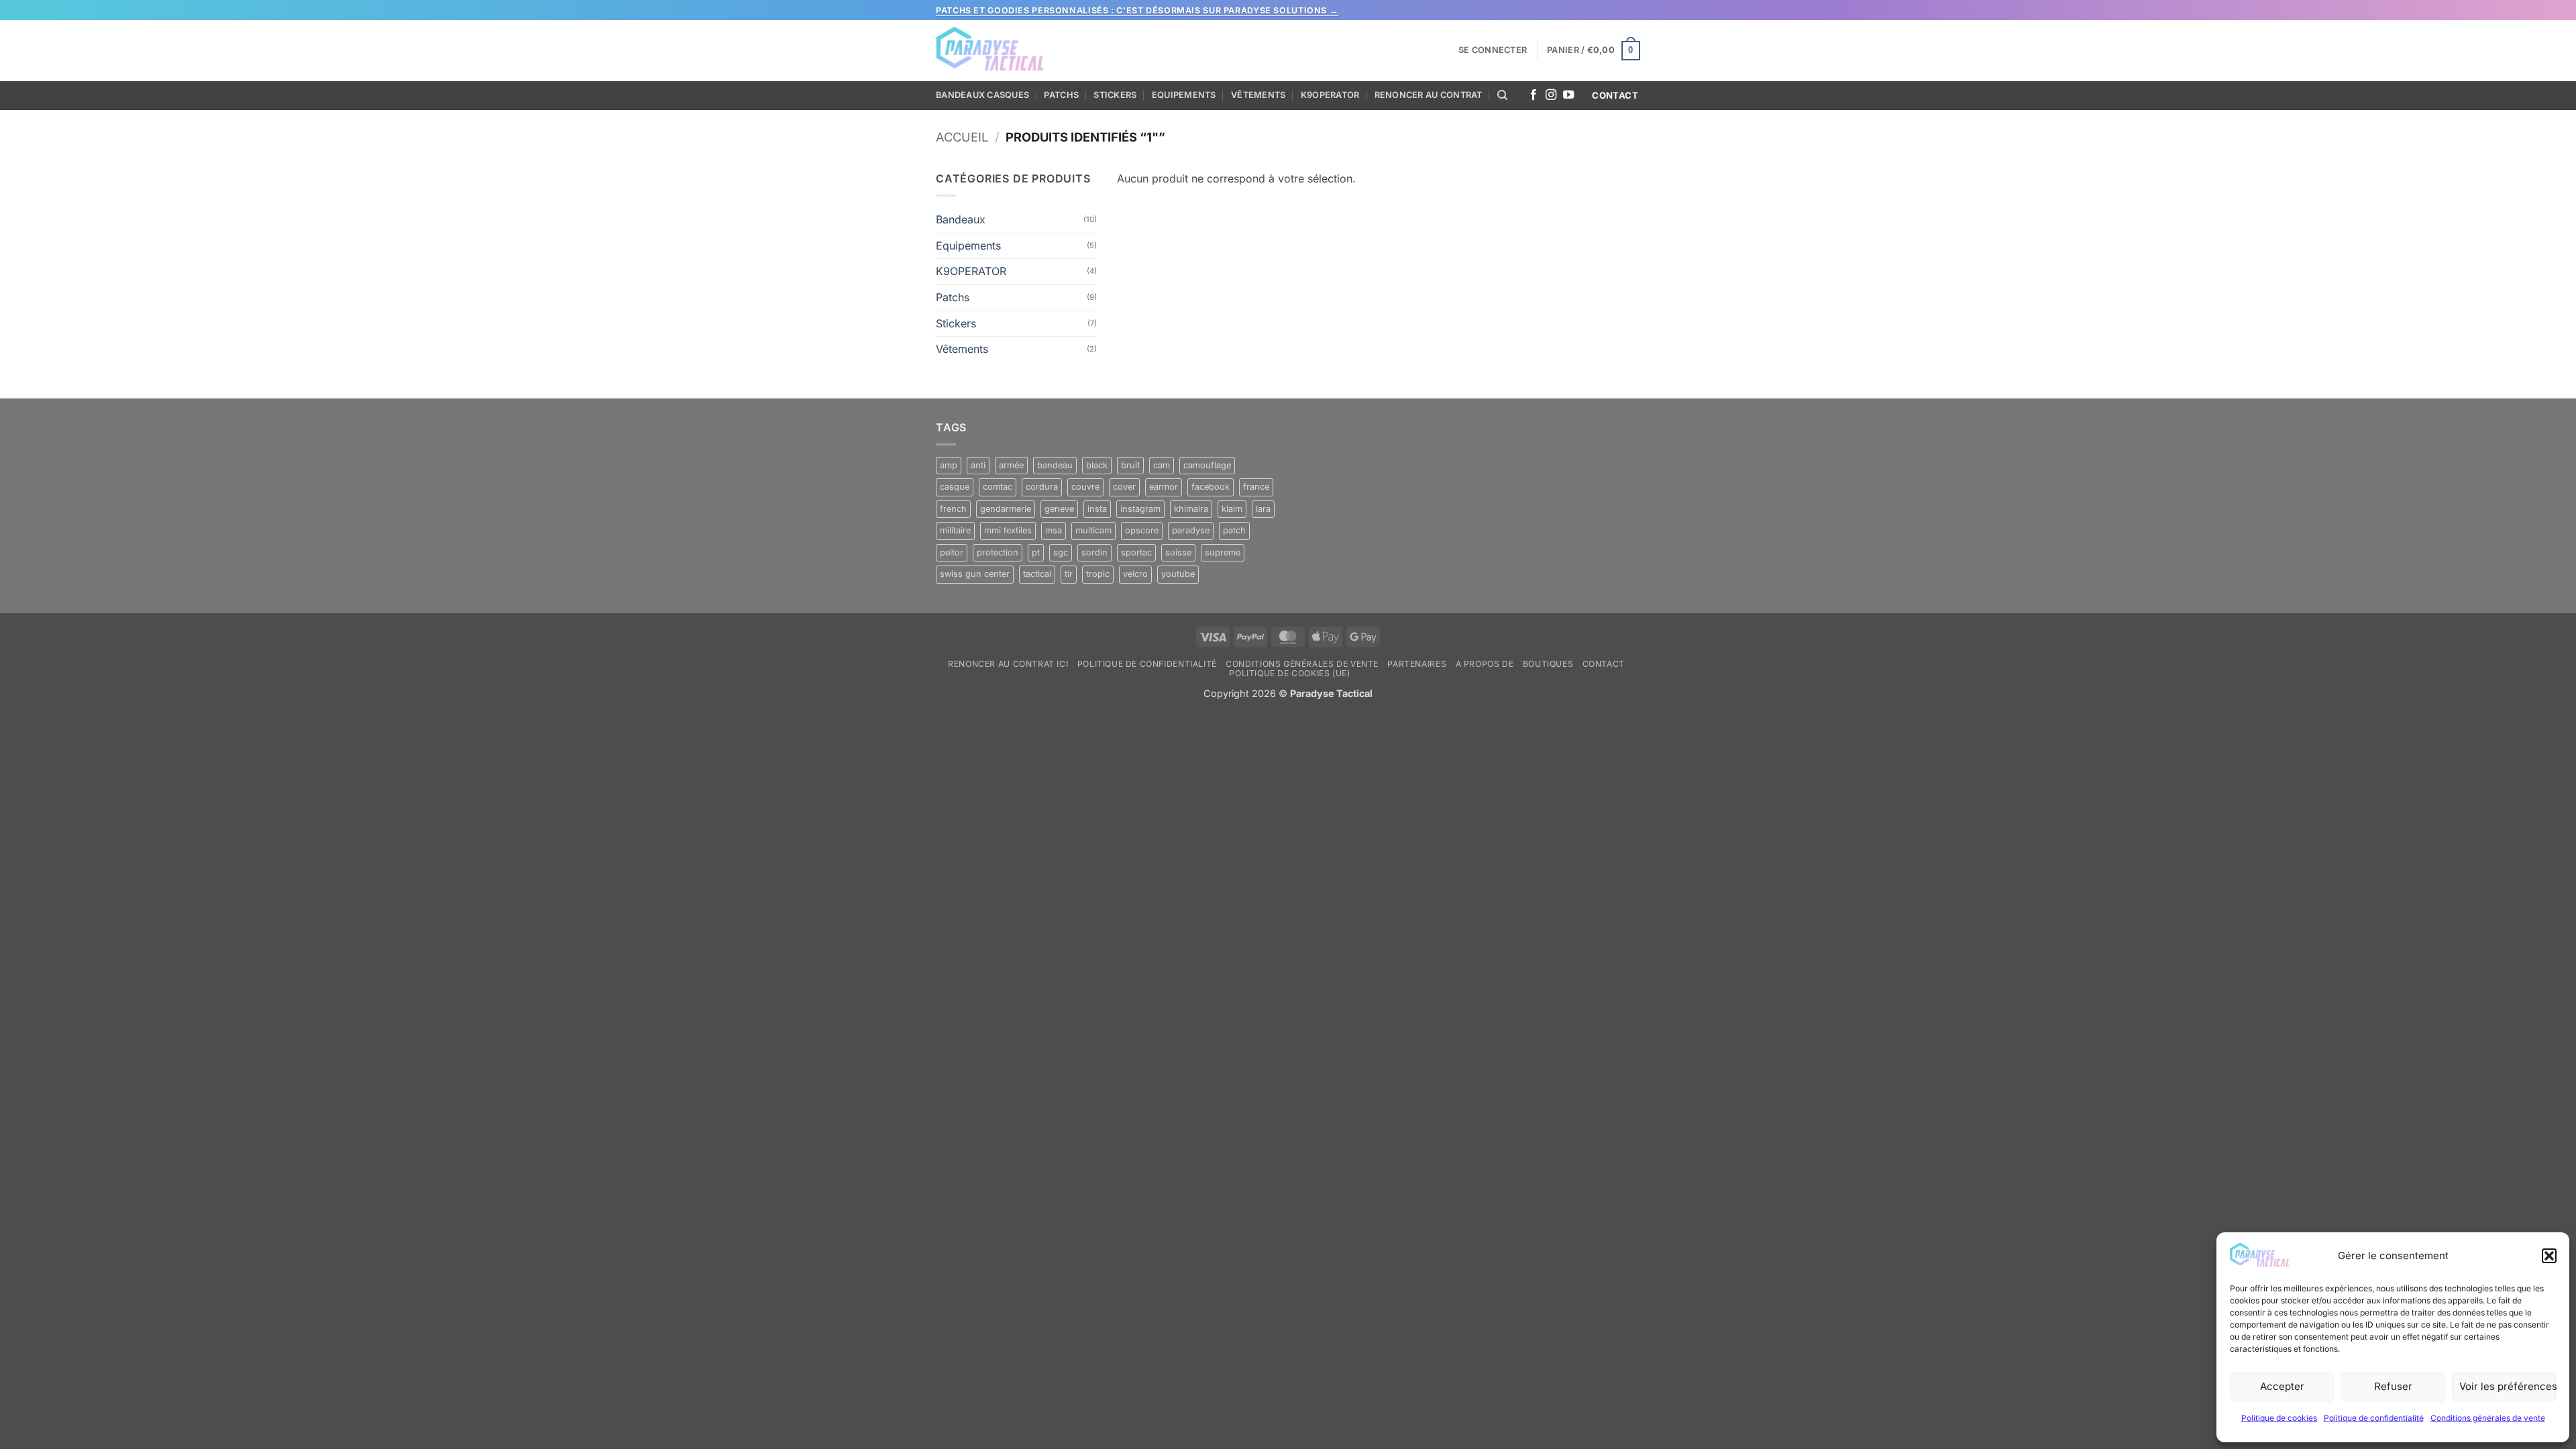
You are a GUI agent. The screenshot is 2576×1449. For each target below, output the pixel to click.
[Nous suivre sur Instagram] (1551, 95)
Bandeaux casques (982, 95)
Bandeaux (961, 219)
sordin (1094, 552)
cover (1124, 487)
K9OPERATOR (1330, 95)
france (1256, 487)
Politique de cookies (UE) (1289, 673)
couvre (1085, 487)
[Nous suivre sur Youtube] (1568, 95)
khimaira (1191, 509)
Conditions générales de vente (2488, 1418)
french (953, 509)
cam (1162, 465)
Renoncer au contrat (1429, 95)
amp (949, 465)
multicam (1093, 530)
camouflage (1207, 465)
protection (998, 552)
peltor (952, 552)
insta (1097, 509)
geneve (1059, 509)
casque (955, 487)
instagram (1140, 509)
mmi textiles (1008, 530)
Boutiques (1548, 664)
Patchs (1061, 95)
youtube (1178, 574)
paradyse (1191, 530)
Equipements (1184, 95)
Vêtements (1258, 95)
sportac (1136, 552)
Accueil (962, 137)
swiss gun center (975, 574)
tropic (1098, 574)
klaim (1232, 509)
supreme (1223, 552)
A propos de (1485, 664)
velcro (1135, 574)
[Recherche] (1502, 95)
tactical (1037, 574)
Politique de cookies (2279, 1418)
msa (1054, 530)
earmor (1164, 487)
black (1097, 465)
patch (1234, 530)
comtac (998, 487)
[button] (2549, 1256)
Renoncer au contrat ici (1008, 664)
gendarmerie (1006, 509)
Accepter (2282, 1386)
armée (1011, 465)
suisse (1178, 552)
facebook (1211, 487)
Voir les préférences (2508, 1386)
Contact (1604, 664)
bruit (1130, 465)
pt (1036, 552)
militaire (955, 530)
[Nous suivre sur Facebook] (1534, 95)
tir (1069, 574)
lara (1263, 509)
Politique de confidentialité (2374, 1418)
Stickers (1115, 95)
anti (978, 465)
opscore (1142, 530)
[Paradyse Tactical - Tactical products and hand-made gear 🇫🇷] (991, 51)
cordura (1042, 487)
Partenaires (1417, 664)
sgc (1061, 552)
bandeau (1055, 465)
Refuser (2393, 1386)
